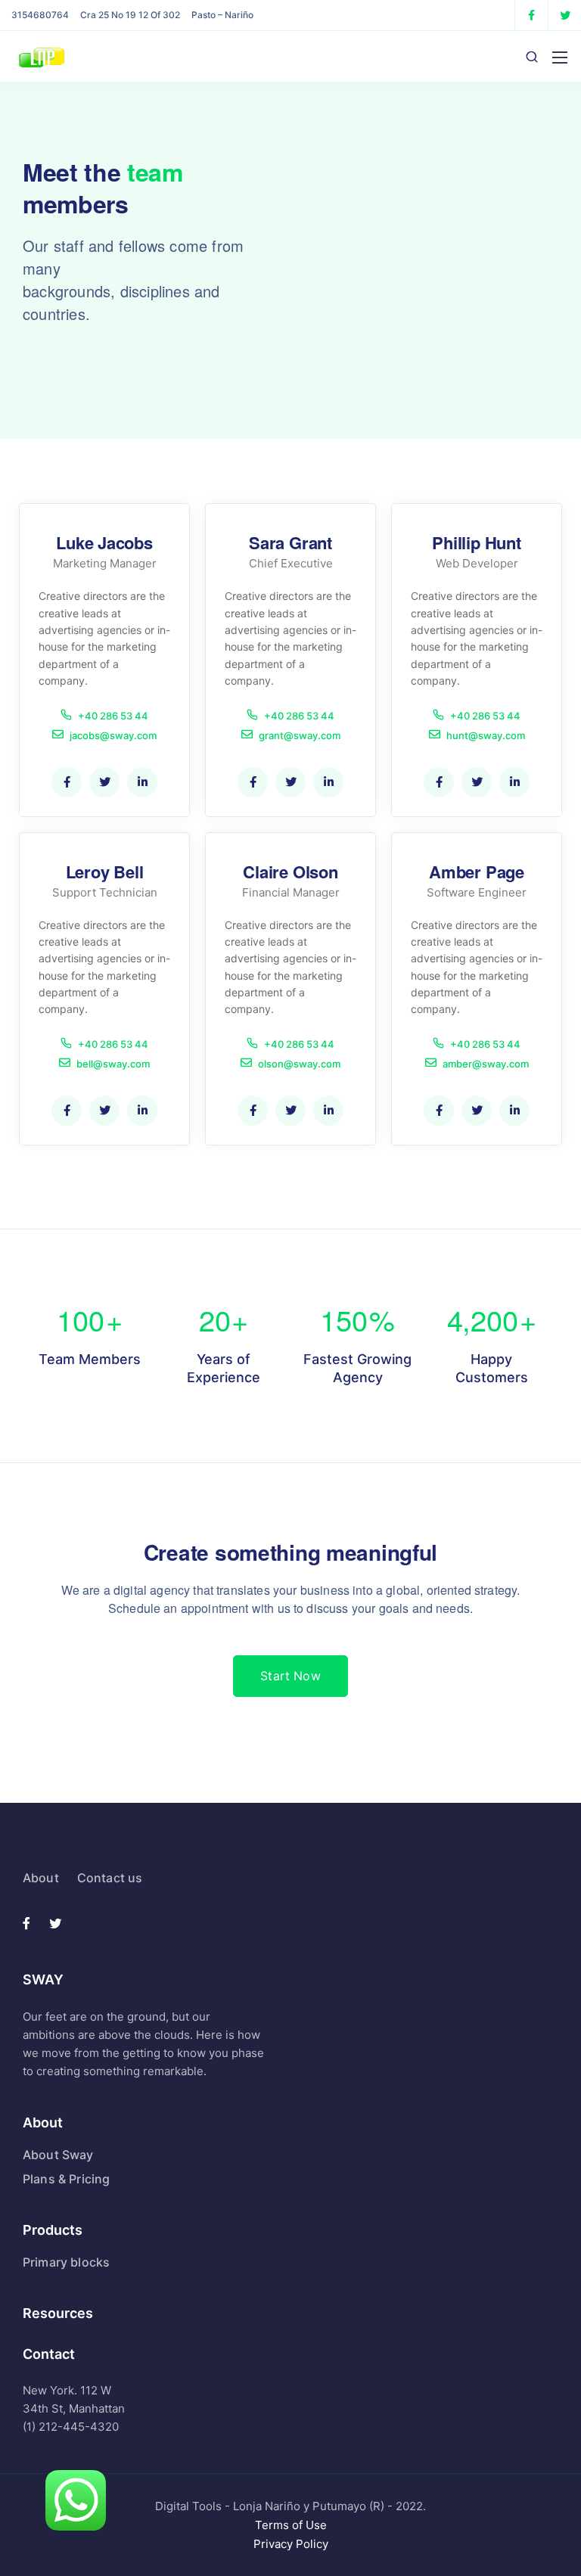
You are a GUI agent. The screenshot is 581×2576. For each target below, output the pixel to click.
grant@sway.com (300, 735)
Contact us (110, 1878)
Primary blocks (66, 2262)
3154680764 (40, 15)
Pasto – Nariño (222, 15)
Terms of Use (291, 2525)
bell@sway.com (113, 1063)
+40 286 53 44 (113, 715)
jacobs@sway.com (113, 735)
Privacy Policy (291, 2544)
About (41, 1878)
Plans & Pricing (66, 2179)
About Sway (58, 2155)
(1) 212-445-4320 (71, 2427)
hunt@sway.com (486, 735)
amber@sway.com (486, 1063)
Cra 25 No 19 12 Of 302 (130, 15)
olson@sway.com (299, 1063)
